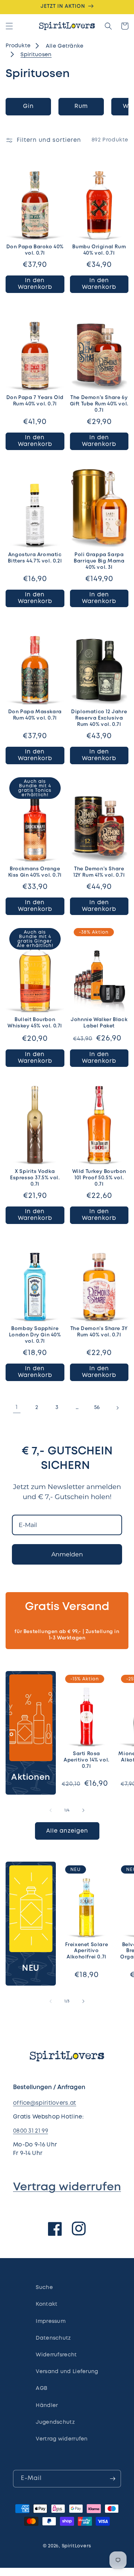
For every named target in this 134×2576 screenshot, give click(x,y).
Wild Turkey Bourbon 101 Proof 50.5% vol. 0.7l (99, 1178)
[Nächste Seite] (117, 1408)
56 (97, 1407)
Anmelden (67, 1554)
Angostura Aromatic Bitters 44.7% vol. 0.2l (35, 558)
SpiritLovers (76, 2546)
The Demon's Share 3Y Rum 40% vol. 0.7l (99, 1332)
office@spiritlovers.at (45, 2103)
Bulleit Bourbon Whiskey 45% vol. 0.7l (35, 1023)
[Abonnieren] (112, 2479)
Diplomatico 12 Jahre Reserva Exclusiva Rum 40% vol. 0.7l (99, 718)
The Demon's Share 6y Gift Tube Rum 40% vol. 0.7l (99, 404)
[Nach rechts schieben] (83, 1810)
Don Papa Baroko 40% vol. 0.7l (35, 250)
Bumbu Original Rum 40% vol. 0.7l (99, 250)
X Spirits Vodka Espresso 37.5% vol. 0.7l (35, 1178)
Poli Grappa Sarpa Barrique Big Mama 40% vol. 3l (99, 561)
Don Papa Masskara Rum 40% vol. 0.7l (35, 715)
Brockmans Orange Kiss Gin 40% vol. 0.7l (35, 872)
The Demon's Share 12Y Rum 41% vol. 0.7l (99, 872)
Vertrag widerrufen (67, 2187)
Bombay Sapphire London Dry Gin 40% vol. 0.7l (35, 1335)
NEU (31, 1968)
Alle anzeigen (67, 1831)
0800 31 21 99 (31, 2131)
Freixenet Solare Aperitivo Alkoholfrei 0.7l (87, 1951)
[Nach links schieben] (51, 1810)
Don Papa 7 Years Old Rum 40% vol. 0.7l (35, 401)
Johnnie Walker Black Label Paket (99, 1023)
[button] (9, 26)
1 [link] (17, 1407)
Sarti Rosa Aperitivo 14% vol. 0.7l (87, 1760)
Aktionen (31, 1778)
